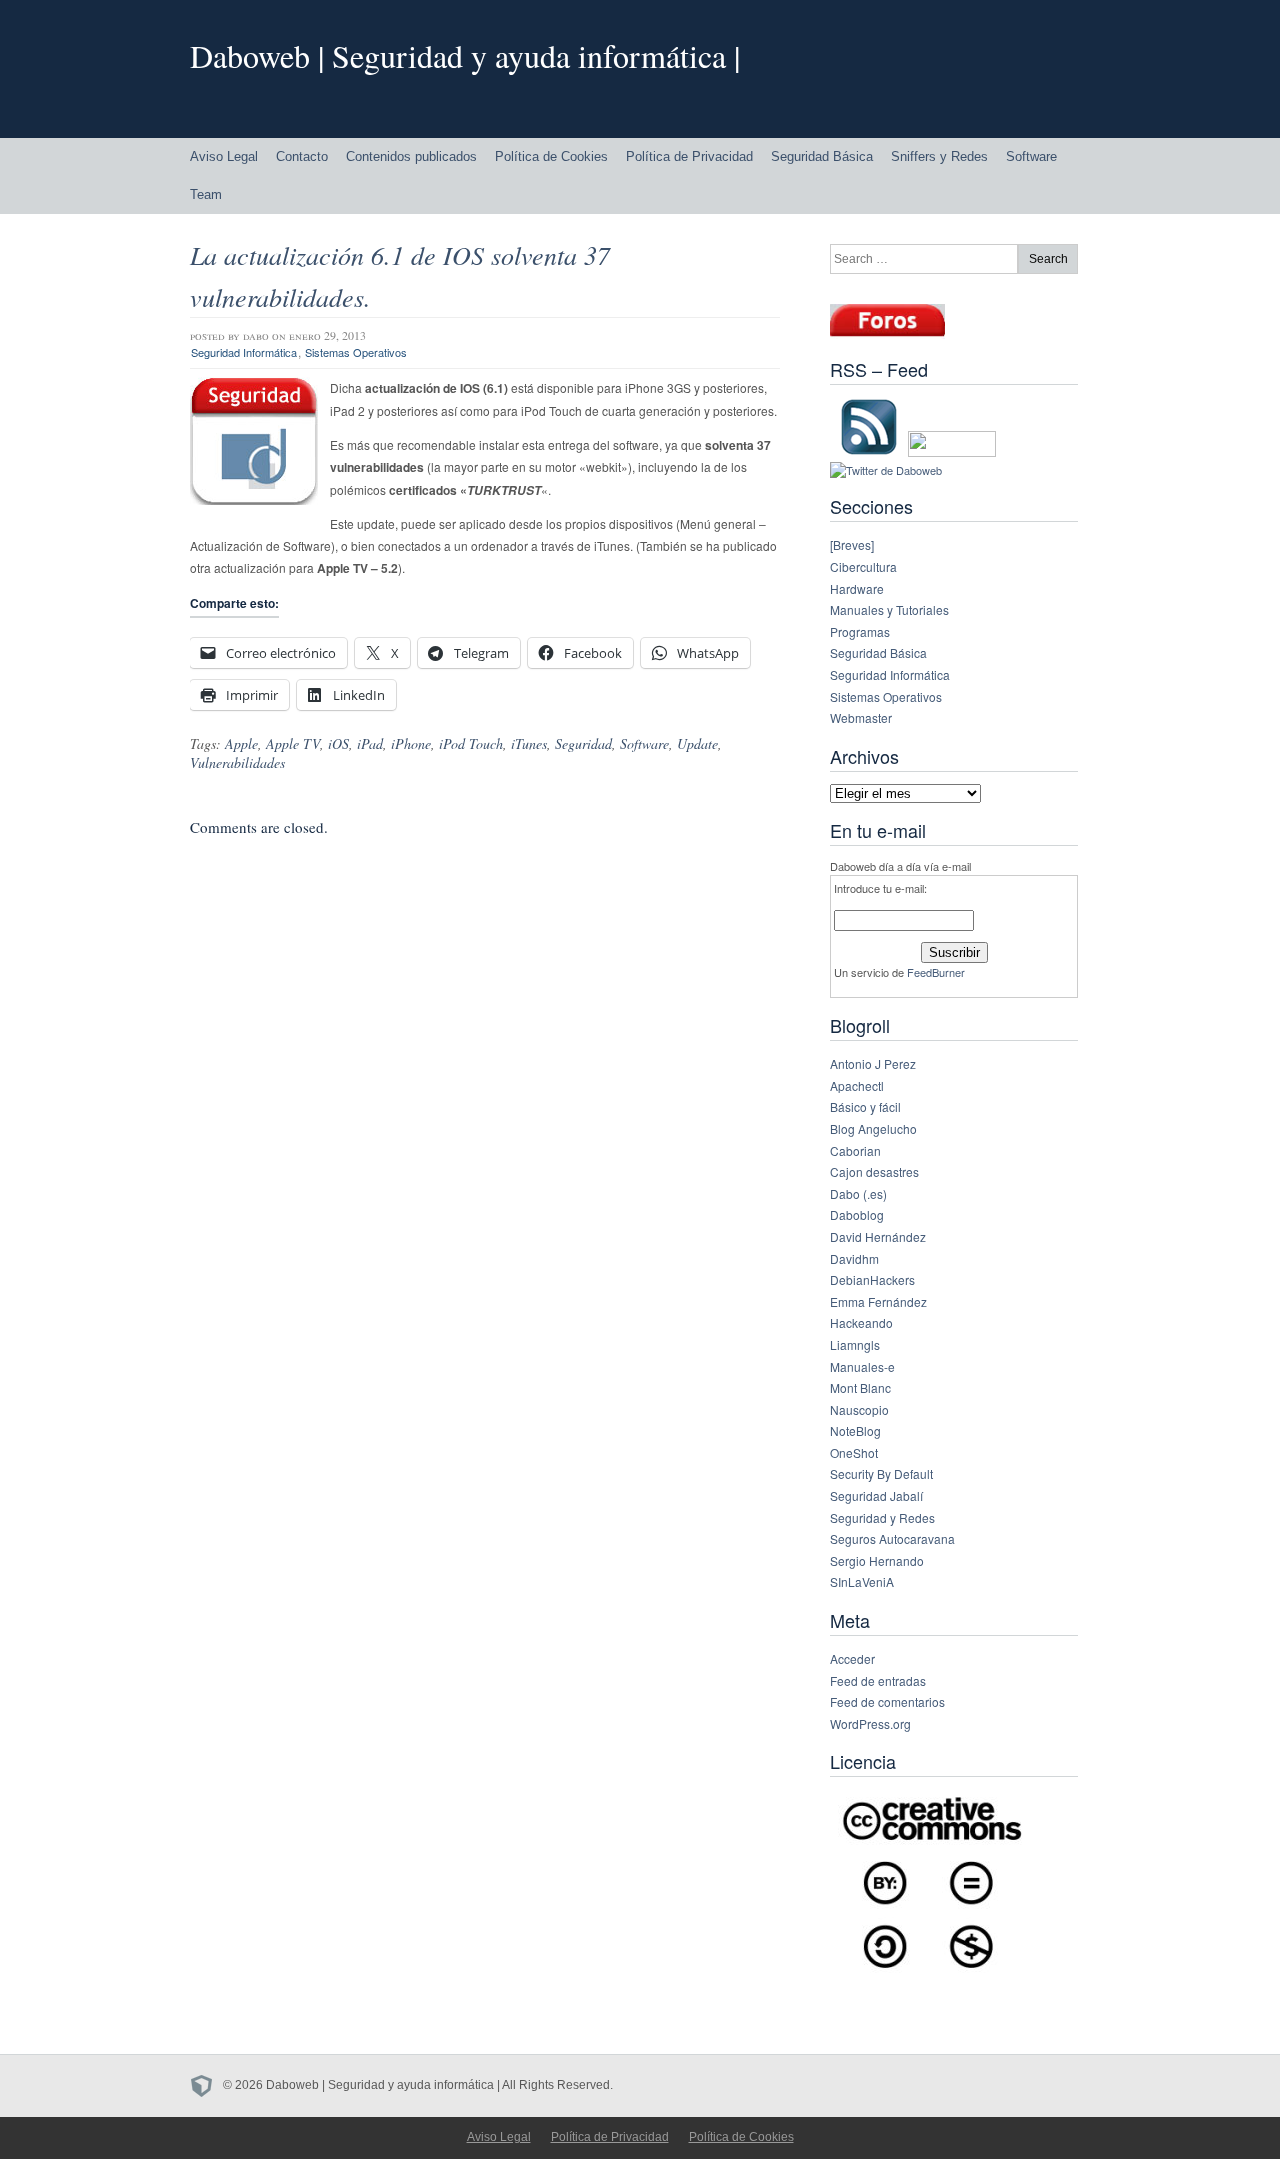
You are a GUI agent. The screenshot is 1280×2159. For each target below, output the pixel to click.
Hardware (857, 588)
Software (1031, 156)
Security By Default (881, 1473)
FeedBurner (936, 972)
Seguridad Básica (822, 156)
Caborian (855, 1150)
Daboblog (857, 1214)
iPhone (411, 743)
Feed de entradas (878, 1680)
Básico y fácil (865, 1106)
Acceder (852, 1658)
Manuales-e (862, 1366)
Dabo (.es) (858, 1193)
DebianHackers (872, 1279)
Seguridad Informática (244, 352)
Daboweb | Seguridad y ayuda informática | (465, 55)
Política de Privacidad (689, 156)
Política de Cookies (551, 156)
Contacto (302, 156)
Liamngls (855, 1344)
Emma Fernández (878, 1301)
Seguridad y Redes (882, 1517)
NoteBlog (855, 1430)
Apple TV (293, 743)
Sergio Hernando (877, 1560)
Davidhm (854, 1258)
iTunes (529, 743)
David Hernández (878, 1236)
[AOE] (206, 2085)
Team (206, 194)
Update (697, 743)
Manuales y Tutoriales (889, 609)
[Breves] (852, 544)
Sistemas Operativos (356, 352)
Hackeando (861, 1322)
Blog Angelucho (873, 1128)
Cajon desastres (874, 1171)
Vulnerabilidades (237, 762)
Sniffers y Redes (939, 156)
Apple (241, 743)
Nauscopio (859, 1409)
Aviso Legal (224, 156)
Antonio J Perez (873, 1063)
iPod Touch (471, 743)
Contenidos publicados (411, 156)
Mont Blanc (860, 1387)
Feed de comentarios (887, 1701)
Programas (860, 631)
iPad (370, 743)
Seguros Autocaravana (892, 1538)
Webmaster (861, 717)
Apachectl (857, 1085)
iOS (338, 743)
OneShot (854, 1452)
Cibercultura (863, 566)
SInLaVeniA (862, 1581)
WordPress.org (870, 1723)
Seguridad (583, 743)
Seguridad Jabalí (876, 1495)
